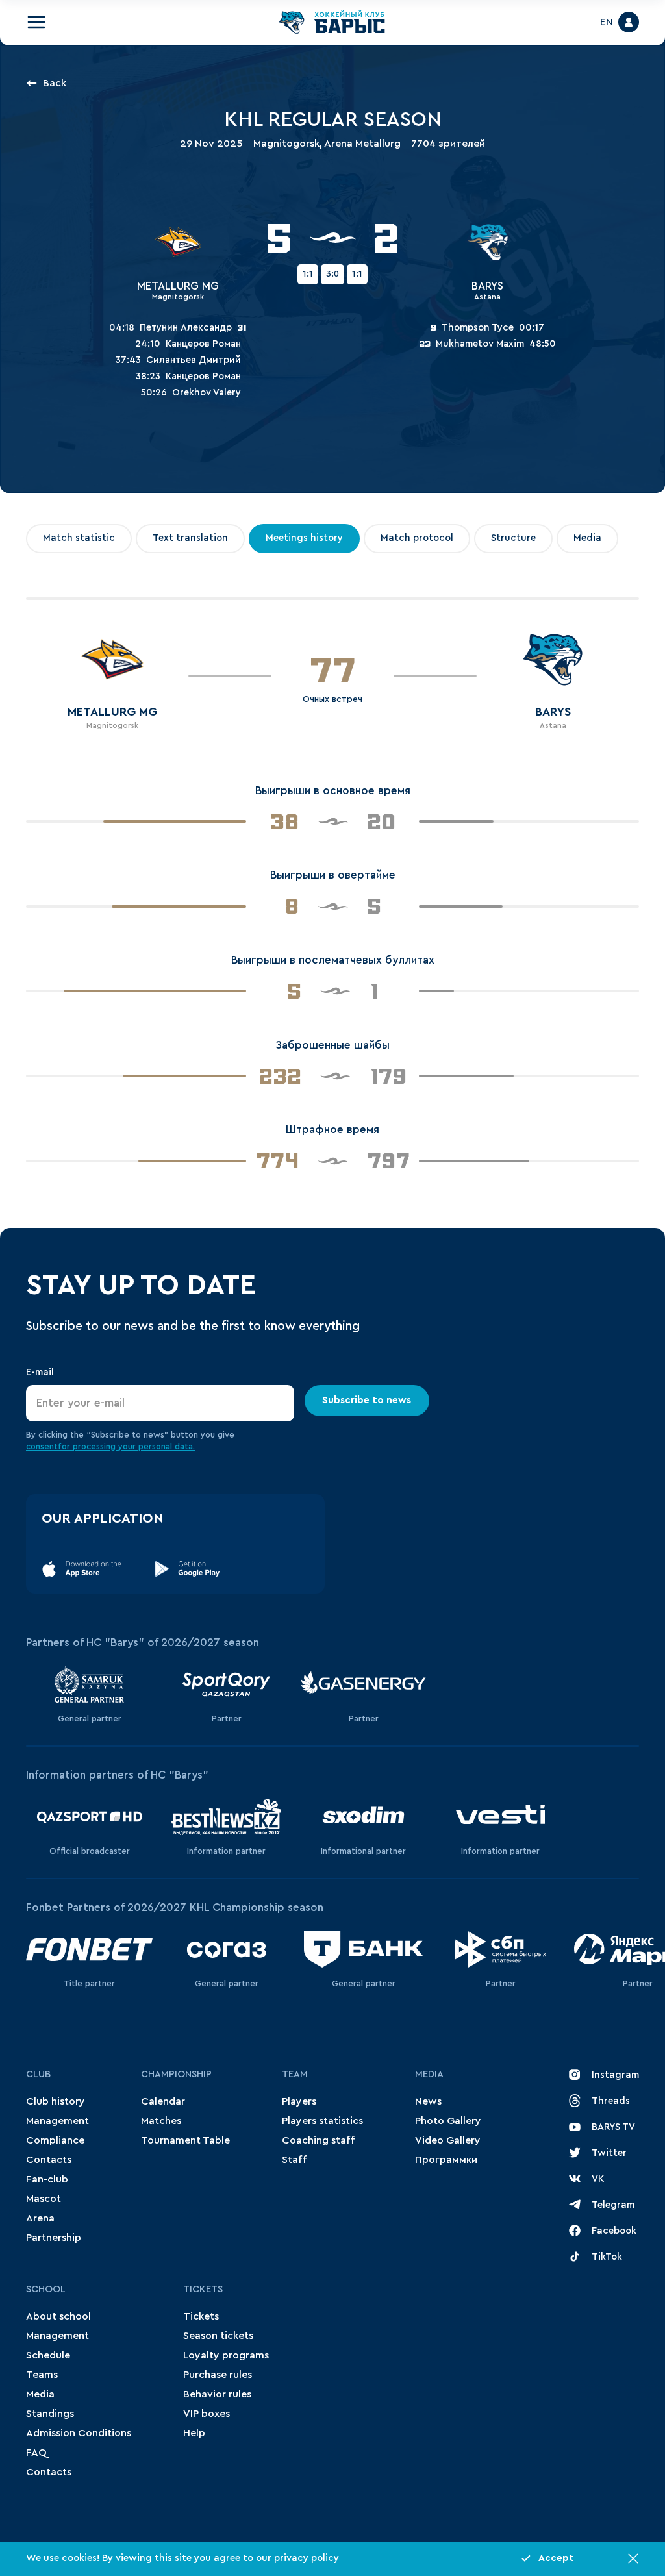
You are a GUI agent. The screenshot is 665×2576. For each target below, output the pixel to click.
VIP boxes (207, 2414)
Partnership (54, 2238)
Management (57, 2121)
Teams (42, 2375)
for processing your (98, 1446)
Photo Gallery (448, 2121)
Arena (40, 2218)
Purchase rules (218, 2375)
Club (38, 2074)
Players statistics (322, 2121)
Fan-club (47, 2179)
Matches (161, 2121)
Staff (295, 2160)
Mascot (44, 2199)
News (428, 2101)
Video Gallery (448, 2140)
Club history (56, 2101)
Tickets (203, 2289)
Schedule (48, 2355)
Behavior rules (217, 2394)
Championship (176, 2074)
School (46, 2289)
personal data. (167, 1446)
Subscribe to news (367, 1400)
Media (429, 2074)
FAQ (36, 2453)
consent (42, 1446)
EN (607, 22)
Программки (446, 2160)
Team (295, 2074)
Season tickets (218, 2336)
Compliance (55, 2140)
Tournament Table (185, 2140)
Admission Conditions (79, 2433)
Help (194, 2433)
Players (299, 2101)
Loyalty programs (226, 2355)
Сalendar (163, 2101)
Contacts (49, 2160)
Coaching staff (319, 2140)
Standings (50, 2414)
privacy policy (307, 2558)
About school (58, 2316)
